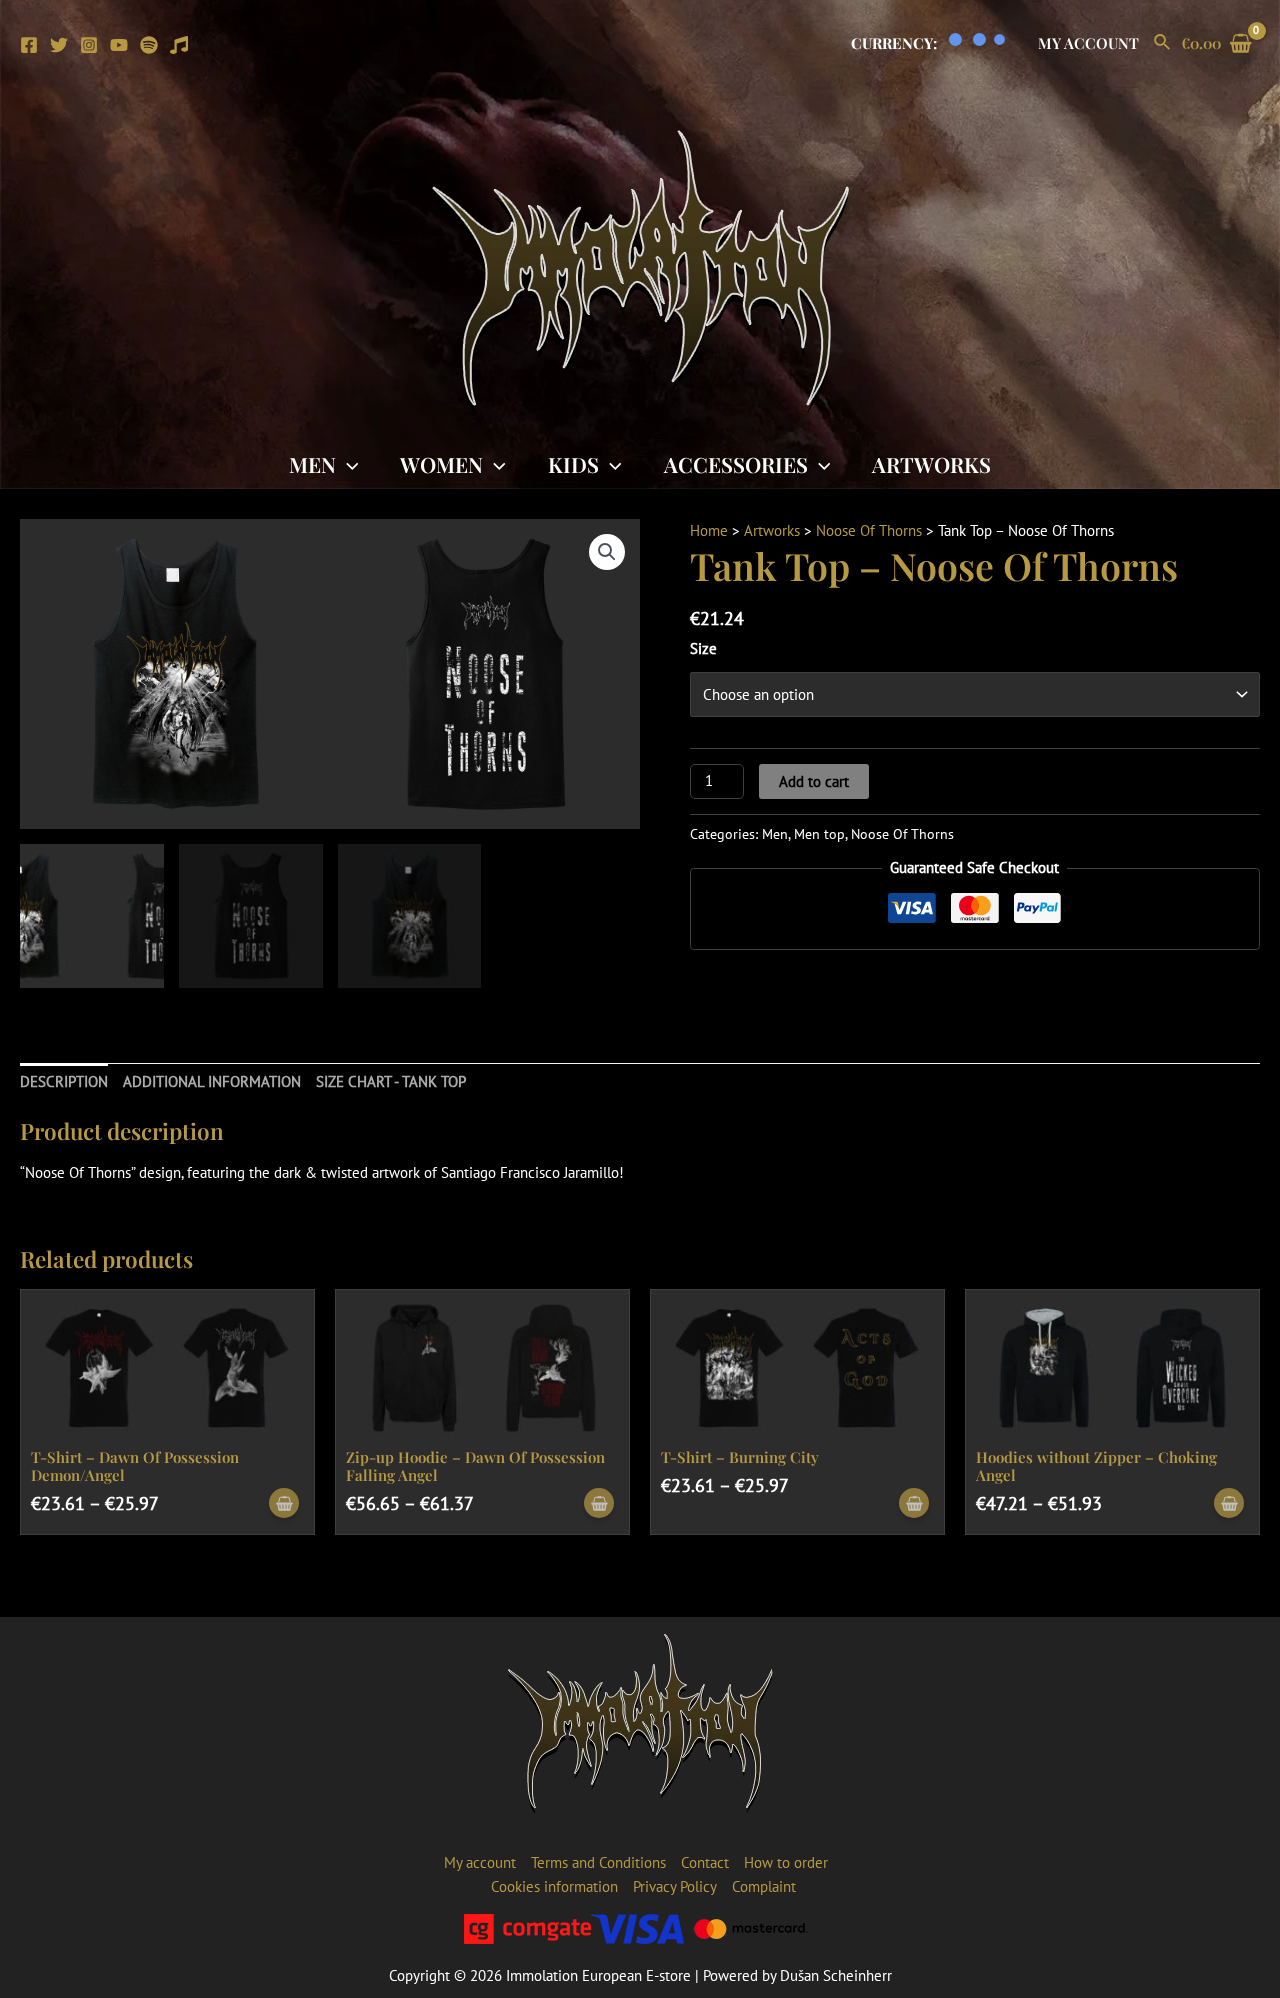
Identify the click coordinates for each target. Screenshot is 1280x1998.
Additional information (212, 1081)
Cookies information (554, 1886)
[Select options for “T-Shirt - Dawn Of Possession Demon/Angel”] (284, 1503)
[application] (347, 464)
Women (441, 464)
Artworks (931, 464)
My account (1088, 43)
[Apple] (179, 45)
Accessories (736, 464)
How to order (786, 1862)
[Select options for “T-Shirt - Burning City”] (914, 1503)
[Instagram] (89, 45)
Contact (705, 1862)
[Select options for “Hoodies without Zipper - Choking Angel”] (1229, 1503)
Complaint (764, 1886)
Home (709, 530)
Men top (819, 834)
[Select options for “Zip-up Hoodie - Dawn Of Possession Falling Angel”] (599, 1503)
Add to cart (814, 781)
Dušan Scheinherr (836, 1975)
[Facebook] (29, 45)
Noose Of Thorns (869, 530)
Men (312, 464)
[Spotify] (149, 45)
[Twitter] (59, 45)
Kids (573, 464)
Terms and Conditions (598, 1862)
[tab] (64, 1082)
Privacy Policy (675, 1886)
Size (703, 648)
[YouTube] (119, 45)
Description (64, 1081)
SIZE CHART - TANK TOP (391, 1081)
